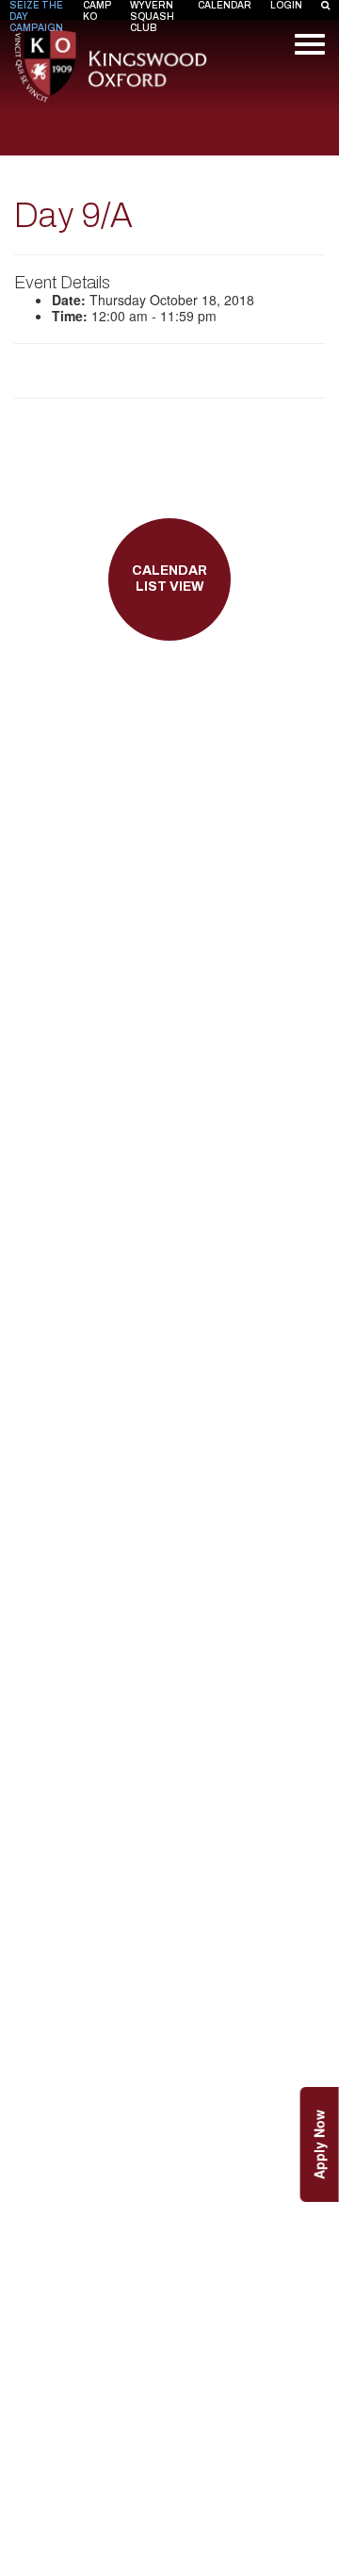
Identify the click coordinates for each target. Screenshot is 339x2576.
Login (286, 5)
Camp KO (97, 11)
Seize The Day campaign (36, 16)
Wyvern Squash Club (152, 16)
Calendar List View (169, 579)
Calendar (225, 5)
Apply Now (319, 2144)
